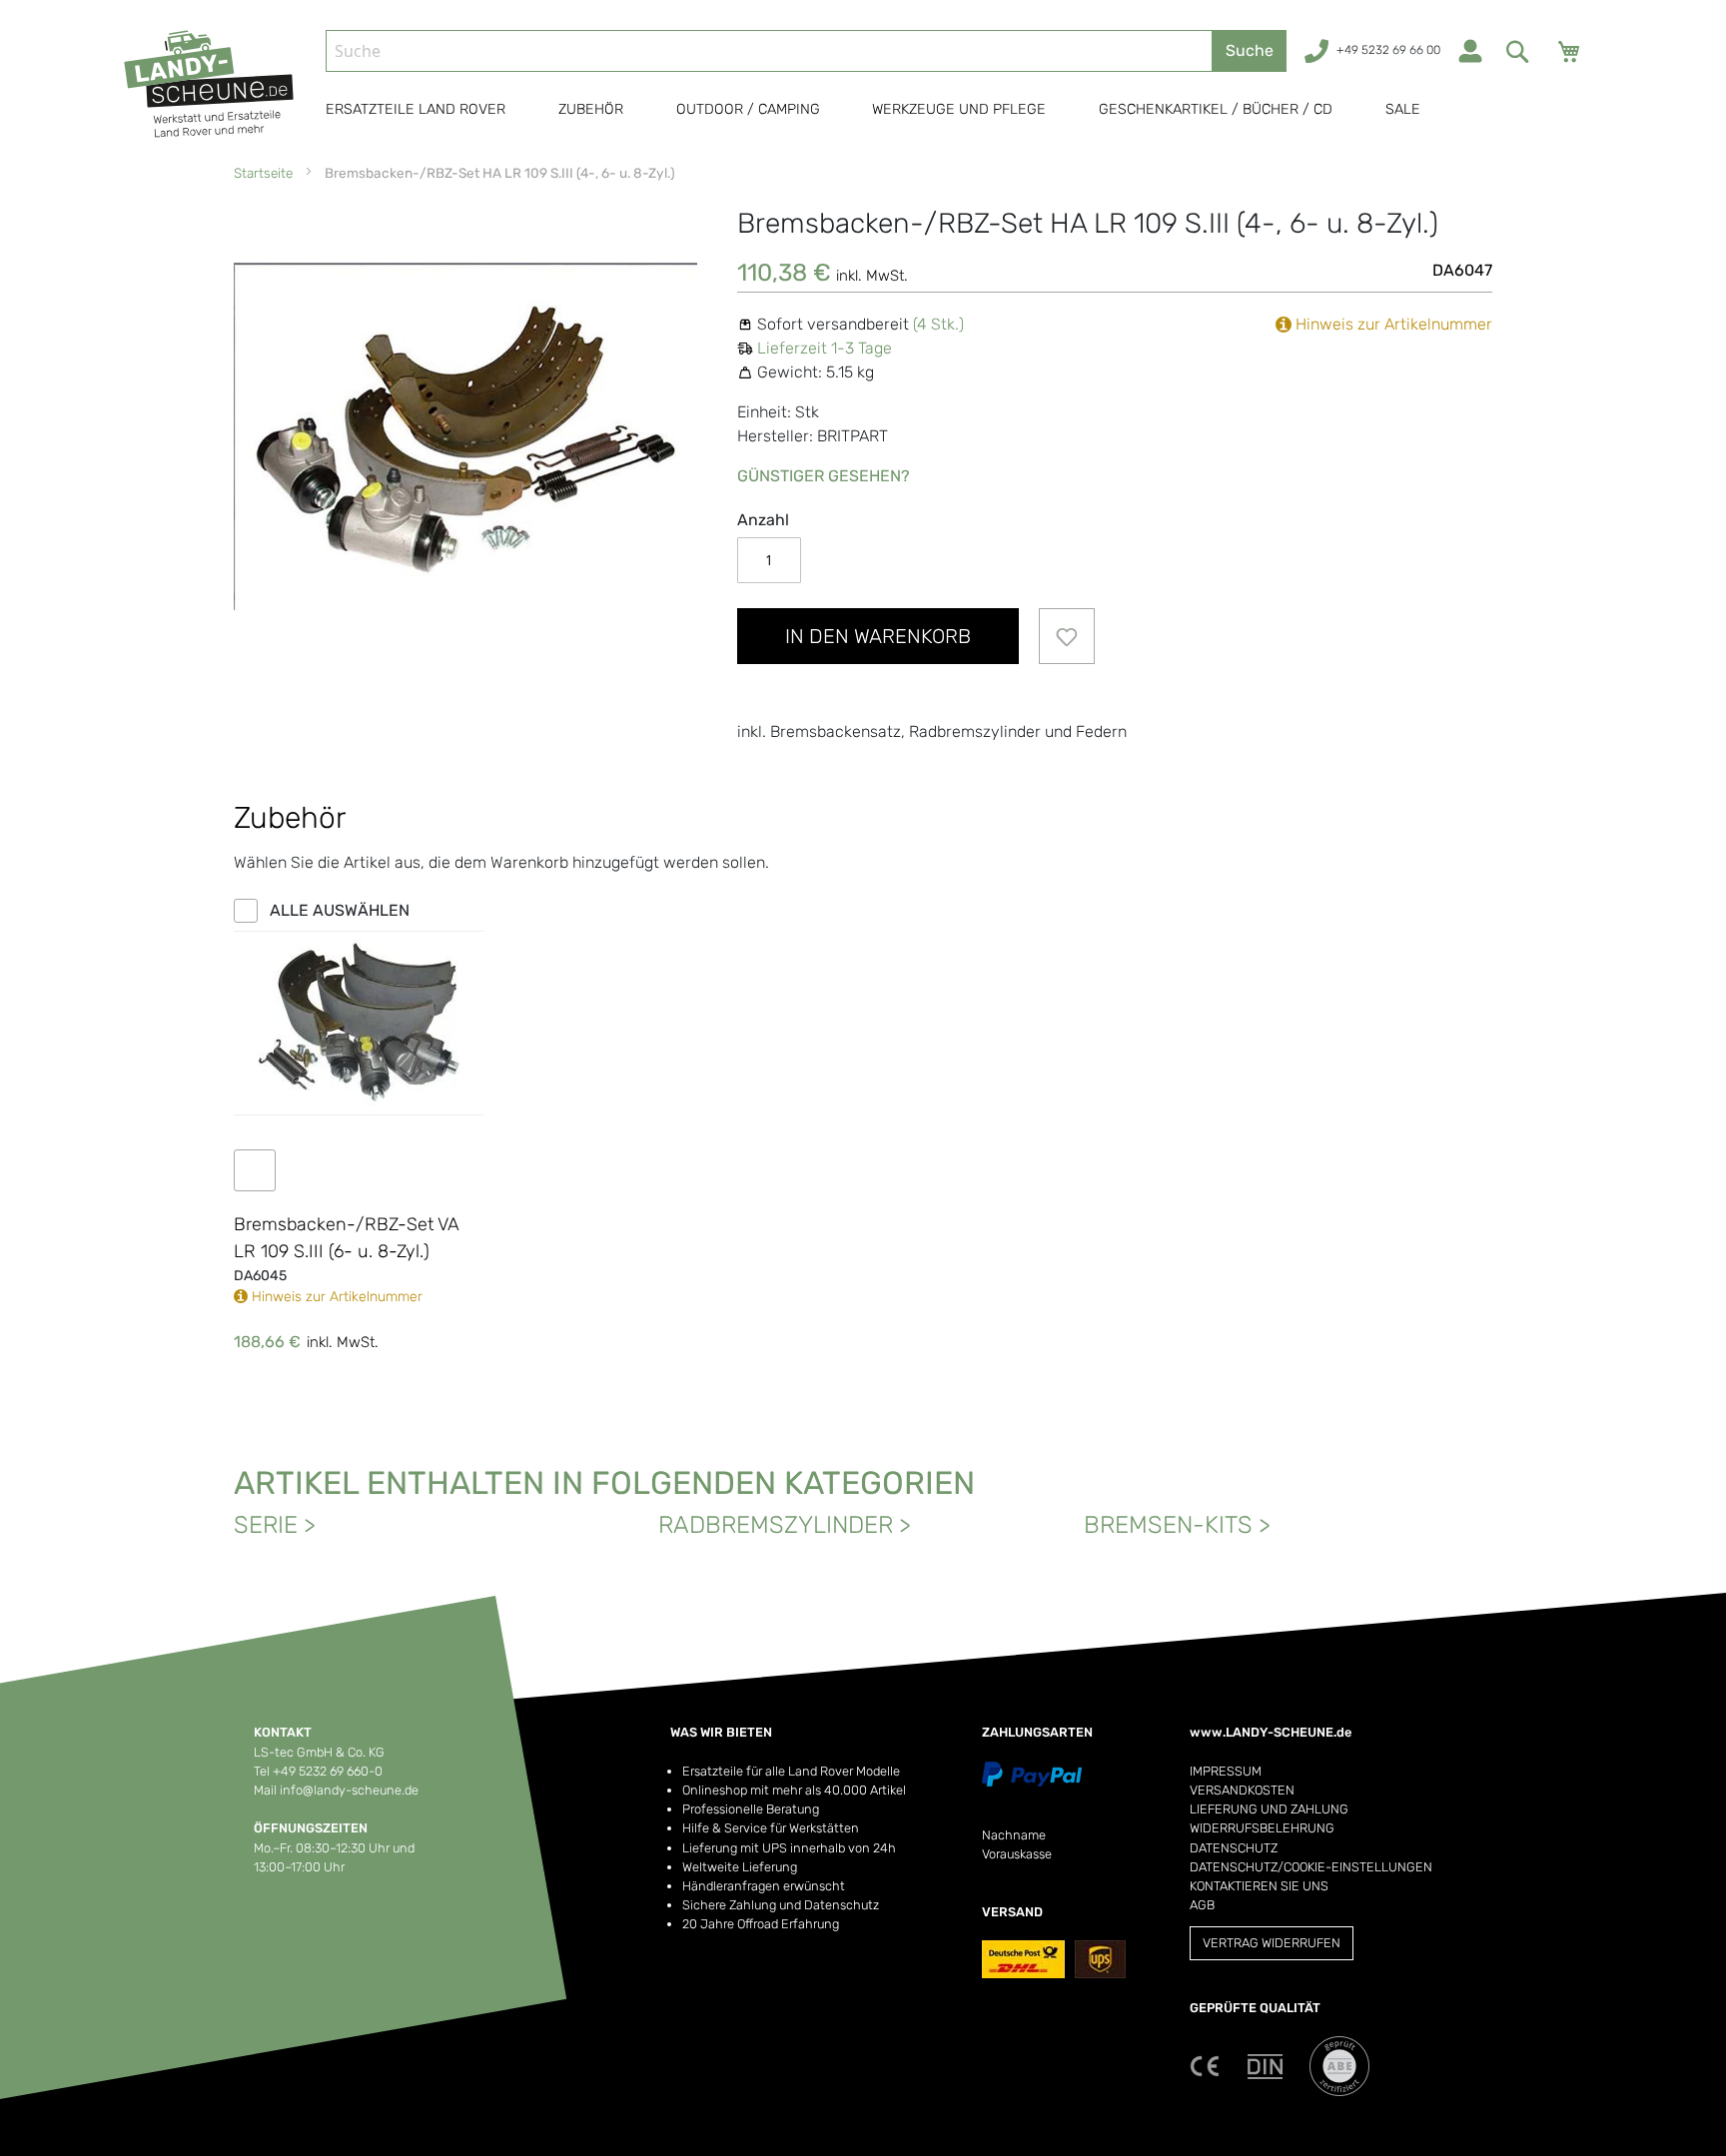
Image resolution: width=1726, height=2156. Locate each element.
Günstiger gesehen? (824, 476)
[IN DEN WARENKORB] (265, 1170)
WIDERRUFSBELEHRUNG (1262, 1828)
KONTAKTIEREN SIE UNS (1259, 1886)
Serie (266, 1525)
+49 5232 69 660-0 (328, 1771)
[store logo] (217, 84)
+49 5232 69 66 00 (1388, 50)
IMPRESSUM (1226, 1771)
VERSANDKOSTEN (1242, 1790)
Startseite (263, 173)
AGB (1202, 1905)
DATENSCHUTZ (1234, 1848)
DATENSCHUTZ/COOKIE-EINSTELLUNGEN (1311, 1867)
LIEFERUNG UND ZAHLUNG (1269, 1809)
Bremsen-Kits (1168, 1525)
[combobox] (769, 51)
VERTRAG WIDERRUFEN (1272, 1943)
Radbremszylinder (776, 1525)
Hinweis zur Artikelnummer (1392, 324)
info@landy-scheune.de (349, 1790)
